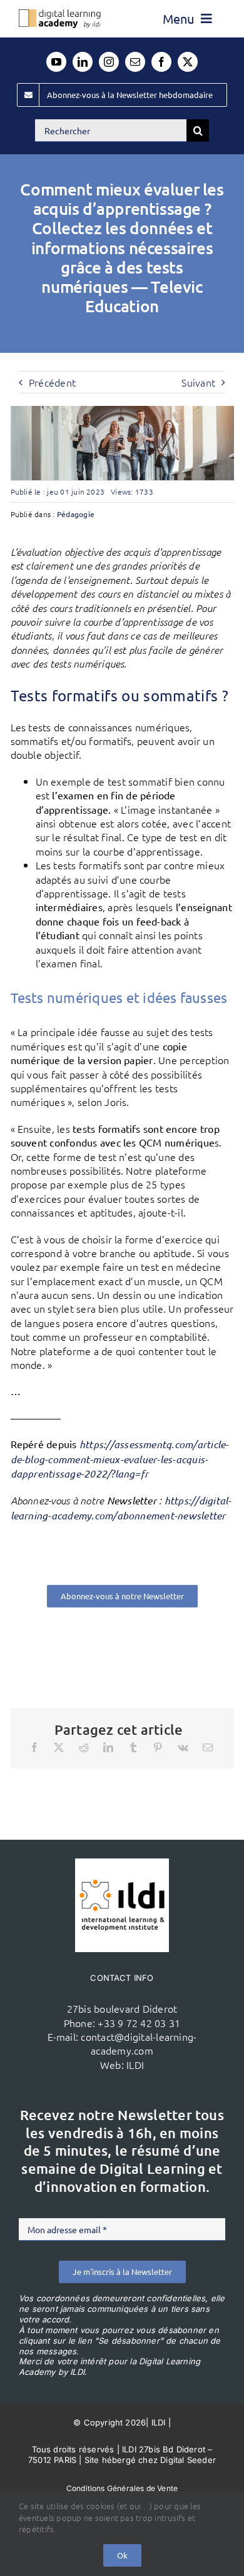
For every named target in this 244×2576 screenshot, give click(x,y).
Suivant (198, 382)
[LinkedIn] (108, 1747)
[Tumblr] (133, 1747)
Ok (122, 2555)
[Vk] (183, 1747)
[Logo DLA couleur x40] (60, 14)
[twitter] (188, 62)
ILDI (135, 2065)
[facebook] (161, 62)
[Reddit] (84, 1747)
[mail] (135, 62)
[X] (59, 1747)
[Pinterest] (158, 1747)
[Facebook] (34, 1747)
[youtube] (56, 62)
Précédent (52, 382)
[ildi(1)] (122, 1863)
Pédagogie (76, 514)
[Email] (208, 1747)
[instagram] (109, 62)
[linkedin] (83, 62)
